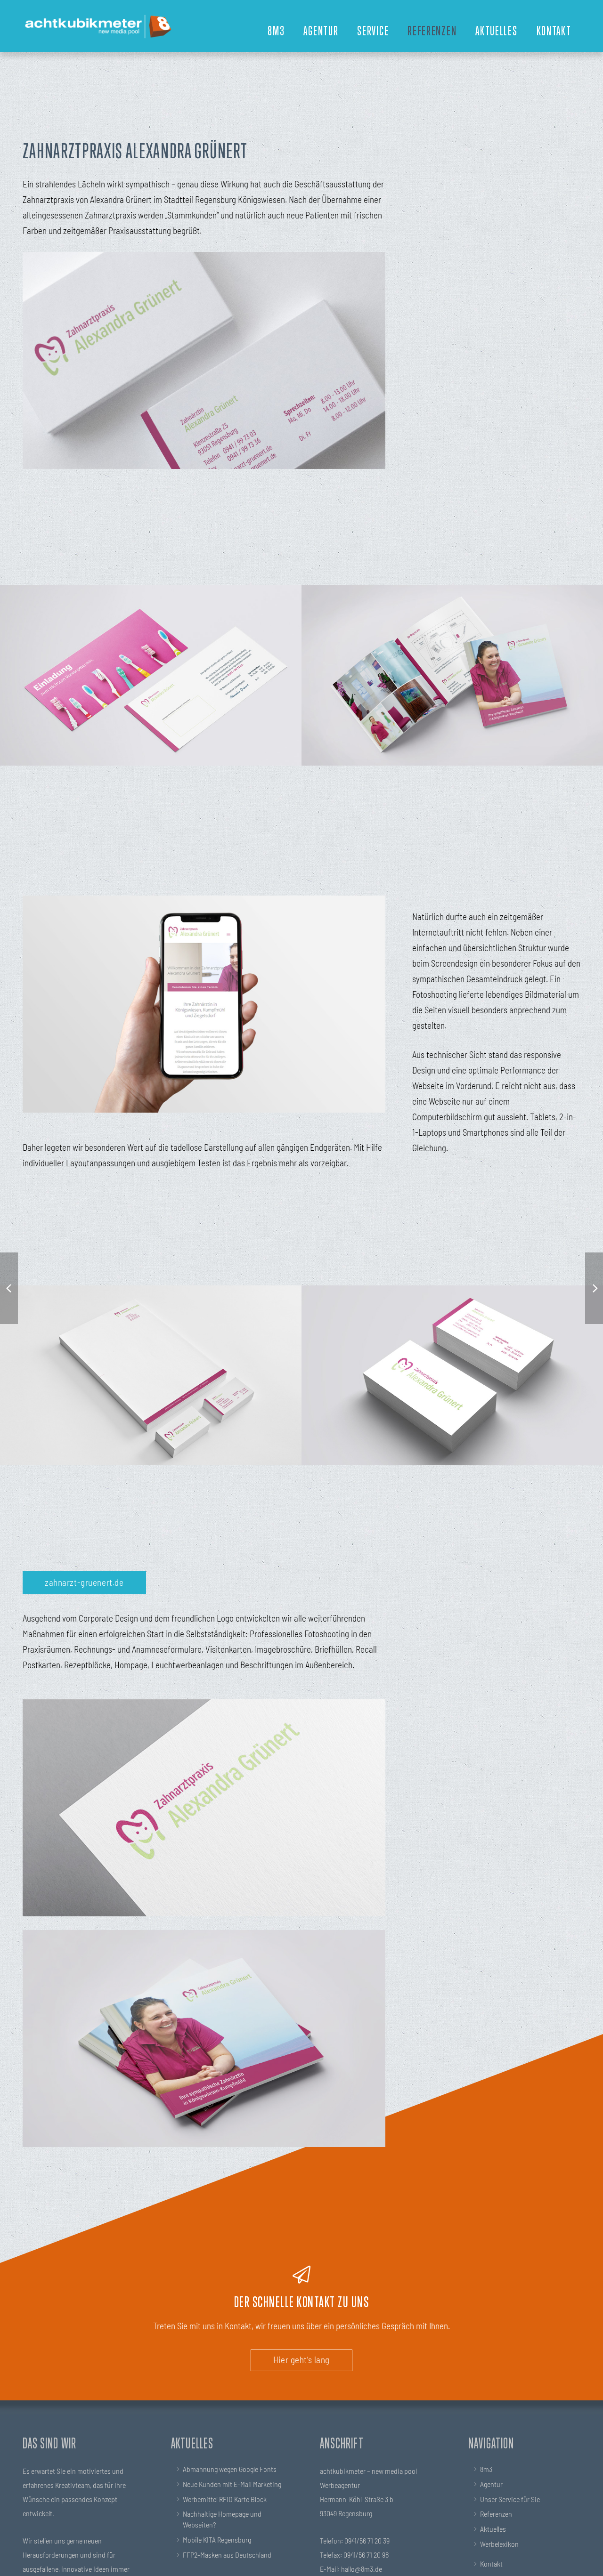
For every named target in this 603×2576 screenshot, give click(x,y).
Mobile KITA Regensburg (217, 2540)
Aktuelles (493, 2529)
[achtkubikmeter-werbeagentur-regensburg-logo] (98, 26)
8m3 (486, 2469)
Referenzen (496, 2514)
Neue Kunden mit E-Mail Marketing (232, 2484)
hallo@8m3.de (362, 2569)
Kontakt (491, 2564)
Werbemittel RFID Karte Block (225, 2499)
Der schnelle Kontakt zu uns (302, 2301)
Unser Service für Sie (510, 2499)
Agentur (491, 2484)
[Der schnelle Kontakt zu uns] (301, 2275)
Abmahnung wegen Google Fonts (230, 2469)
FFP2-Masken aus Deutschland (227, 2555)
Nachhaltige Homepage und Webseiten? (222, 2519)
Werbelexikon (499, 2544)
